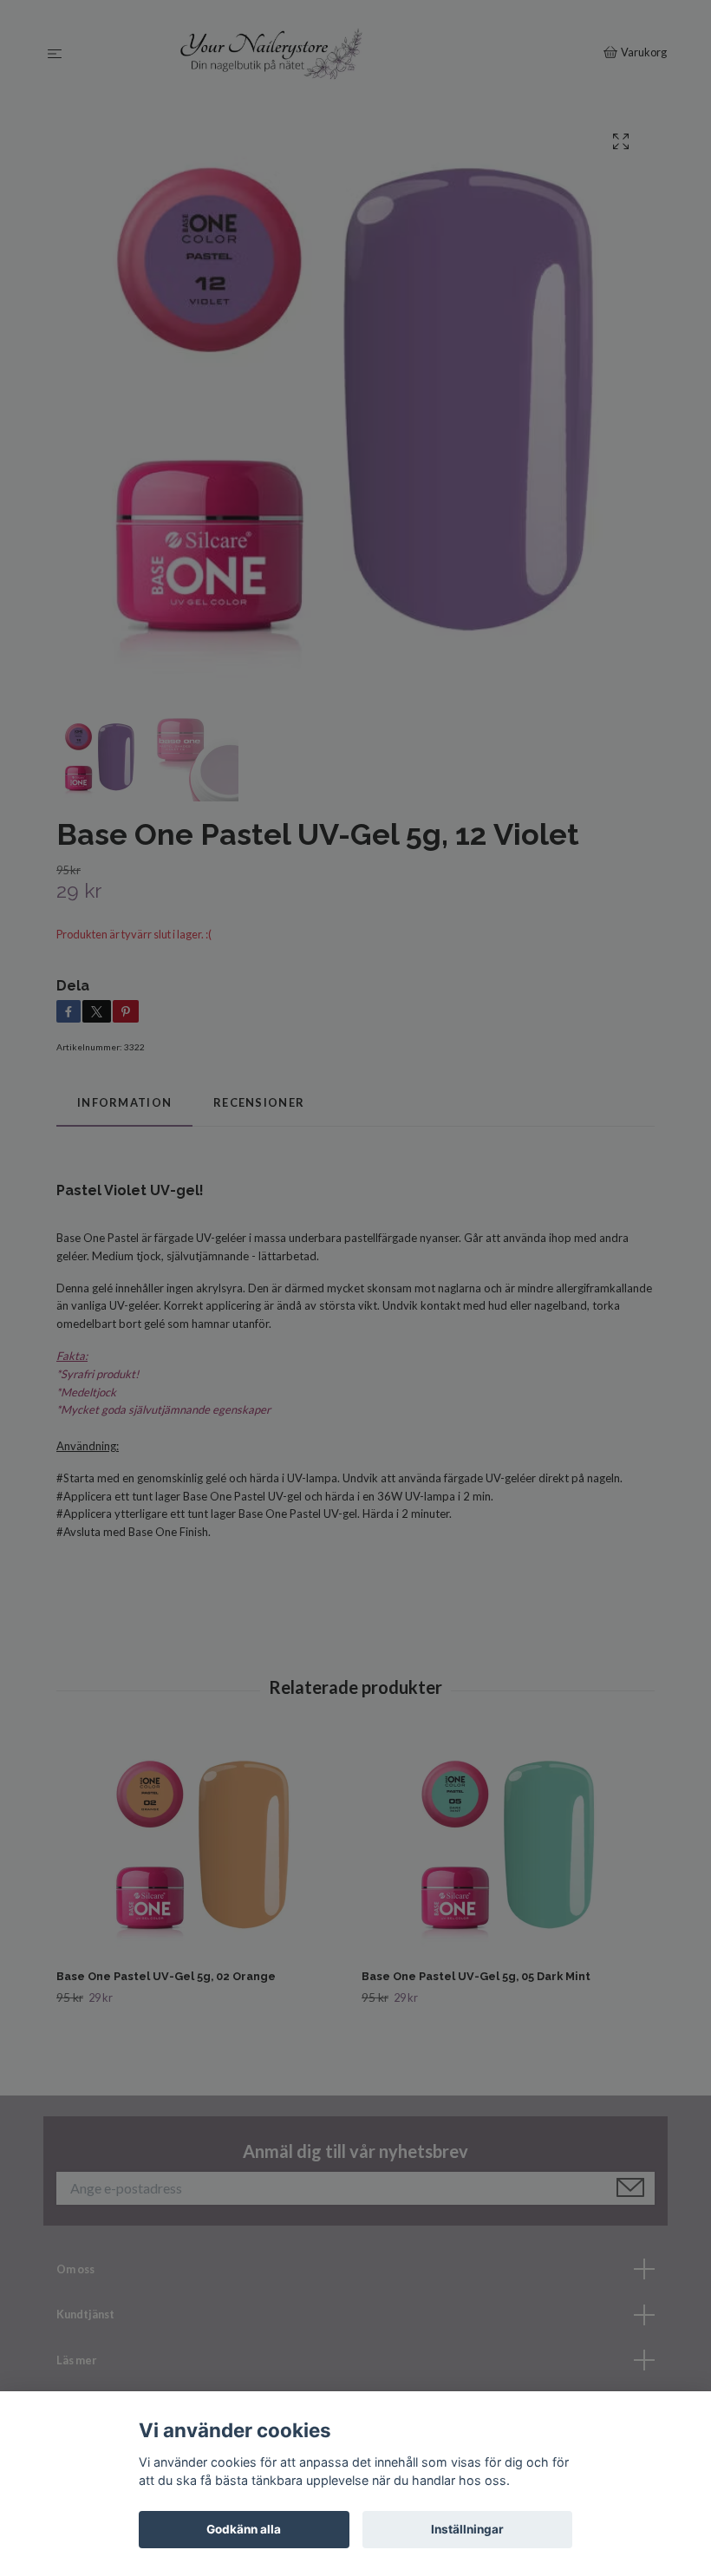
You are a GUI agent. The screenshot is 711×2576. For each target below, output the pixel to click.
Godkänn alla (244, 2529)
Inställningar (467, 2529)
